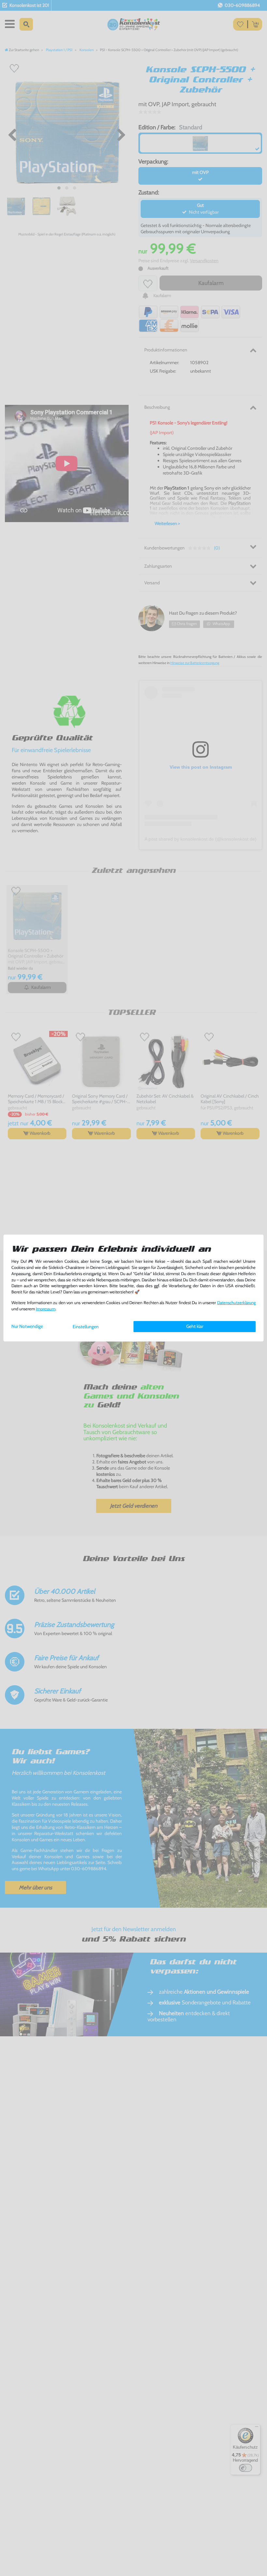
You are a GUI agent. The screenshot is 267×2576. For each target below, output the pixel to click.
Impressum (46, 1309)
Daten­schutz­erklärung (236, 1303)
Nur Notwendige (27, 1326)
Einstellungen (86, 1327)
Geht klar (195, 1326)
